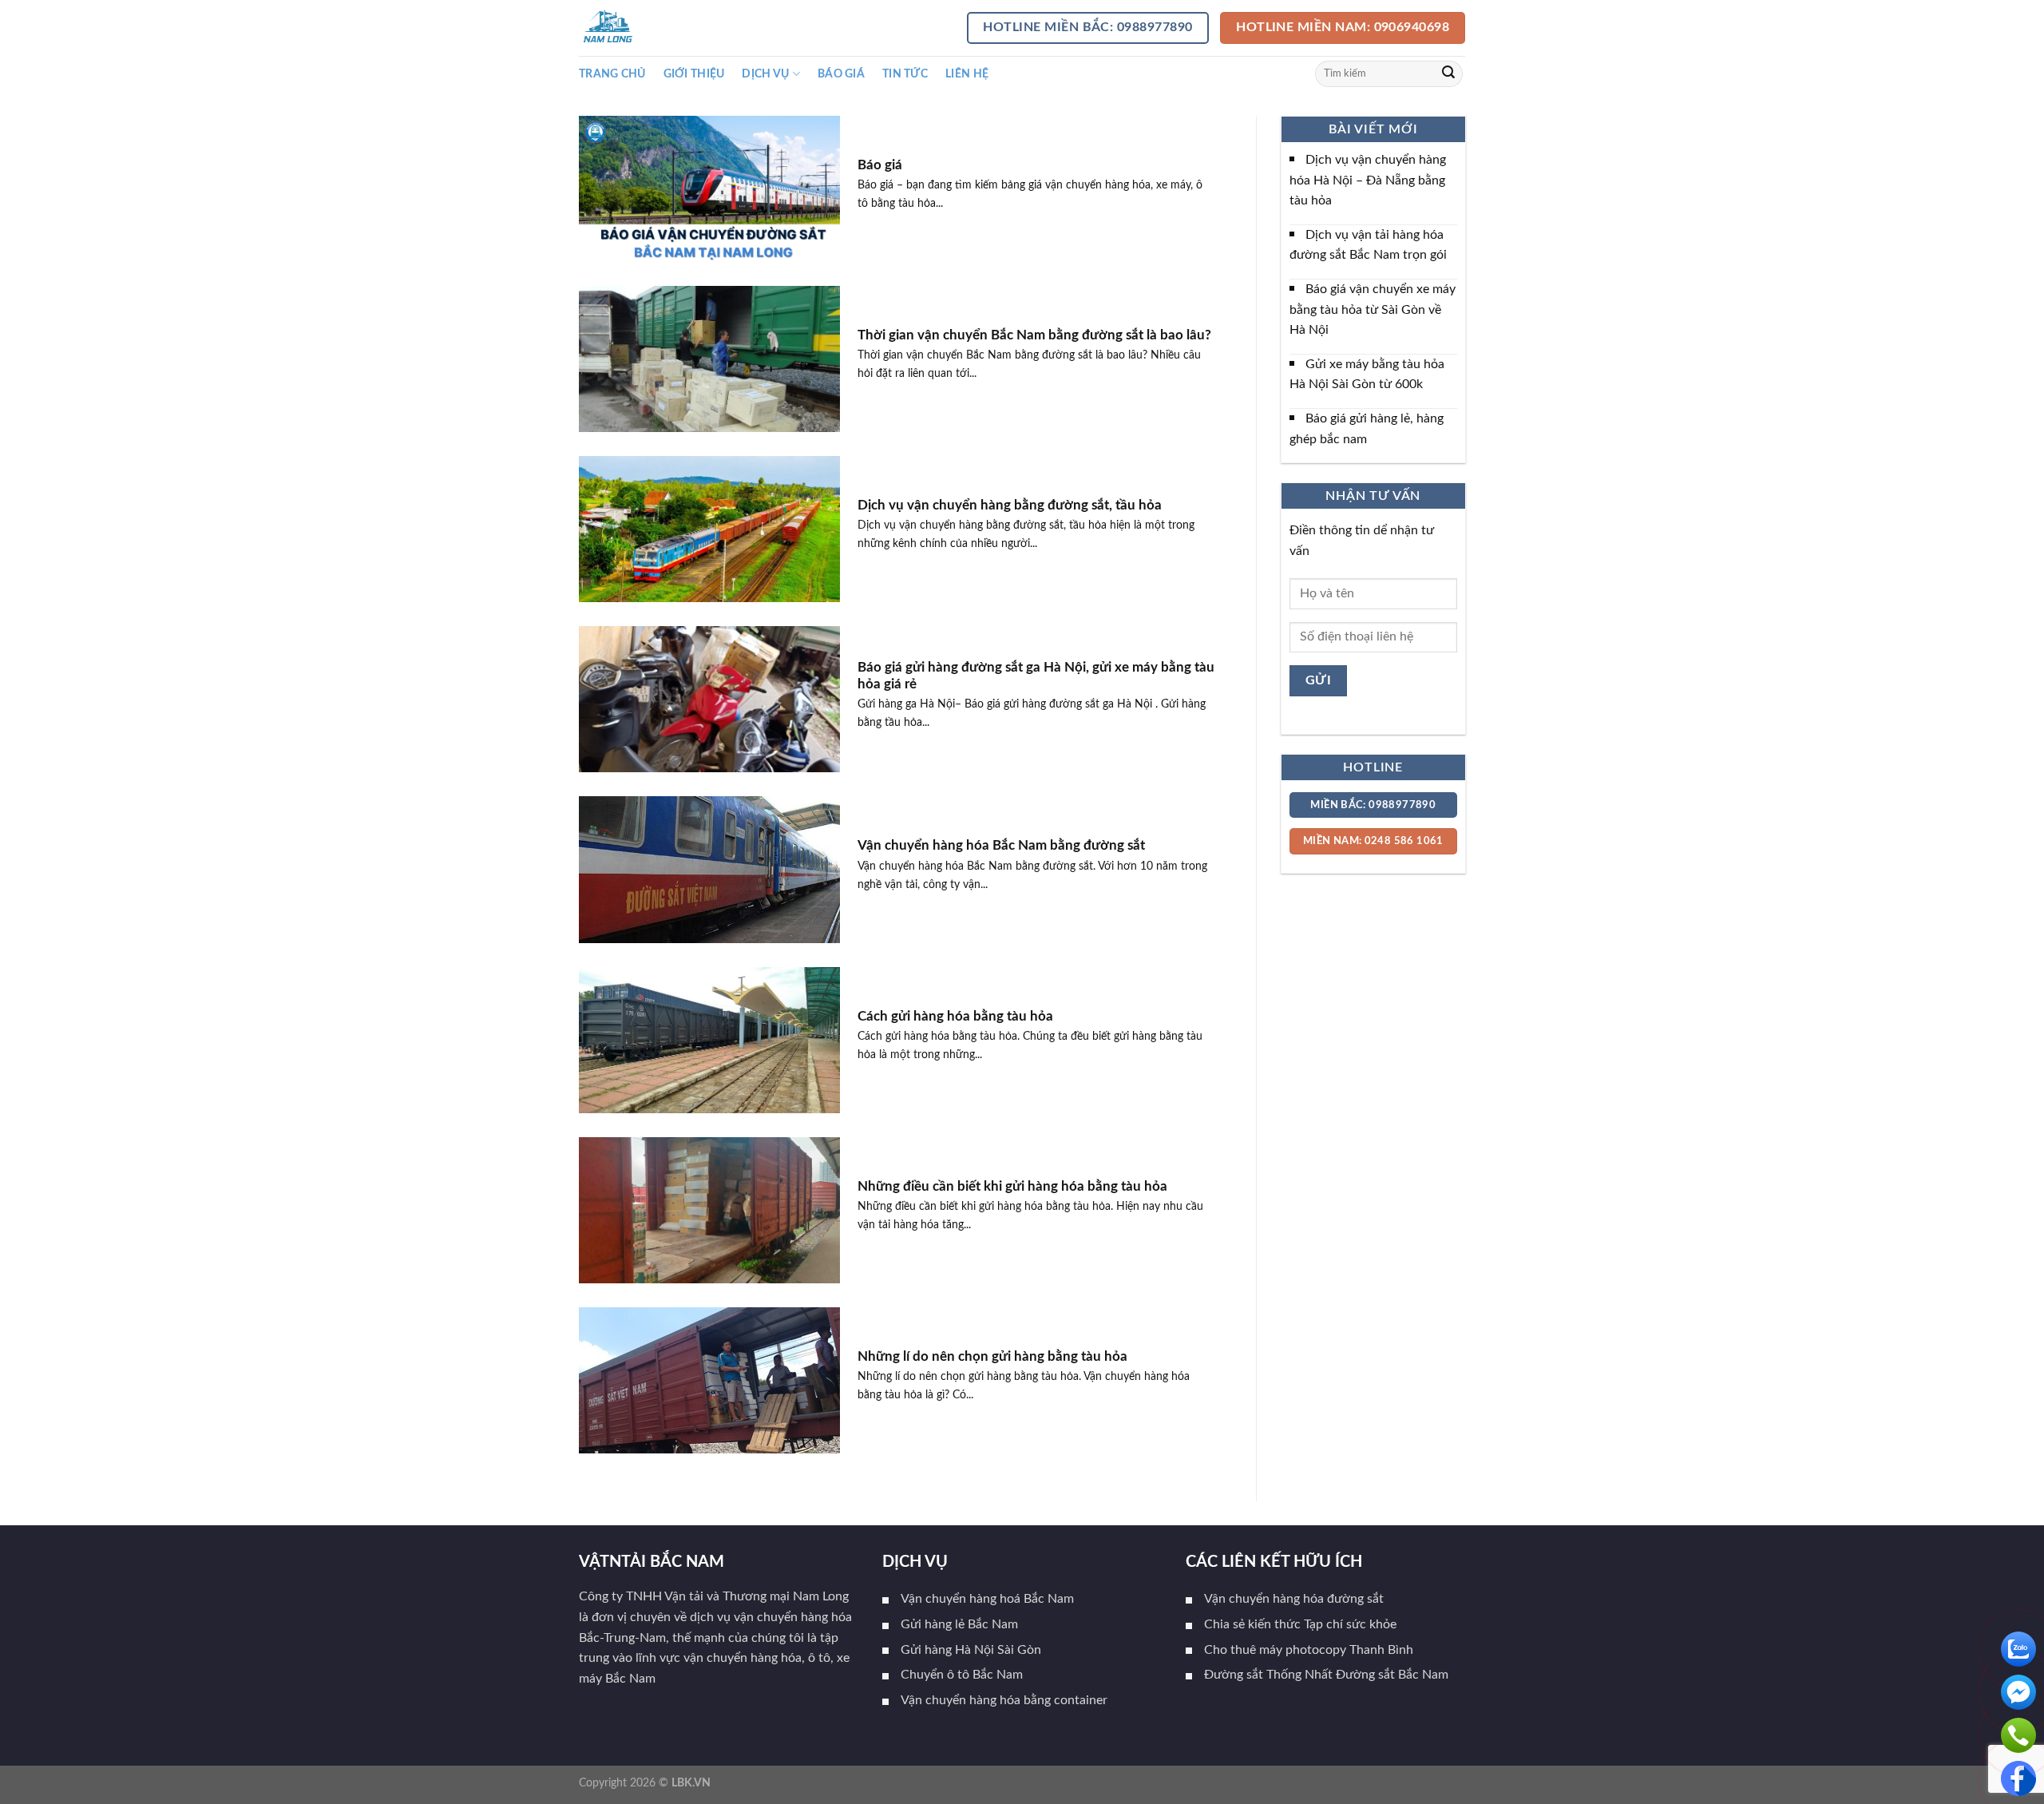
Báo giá (841, 74)
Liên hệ (967, 74)
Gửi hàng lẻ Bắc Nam (959, 1624)
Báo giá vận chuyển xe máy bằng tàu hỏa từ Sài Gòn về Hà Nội (1373, 309)
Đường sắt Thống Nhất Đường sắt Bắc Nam (1326, 1675)
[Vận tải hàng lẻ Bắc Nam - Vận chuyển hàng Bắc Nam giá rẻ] (659, 28)
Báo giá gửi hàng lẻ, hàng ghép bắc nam (1367, 429)
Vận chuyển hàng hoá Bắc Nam (987, 1599)
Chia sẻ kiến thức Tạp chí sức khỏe (1300, 1624)
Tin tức (905, 74)
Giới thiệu (694, 74)
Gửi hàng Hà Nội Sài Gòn (971, 1650)
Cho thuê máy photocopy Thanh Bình (1309, 1650)
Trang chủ (612, 74)
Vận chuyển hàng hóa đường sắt (1294, 1599)
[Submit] (1448, 74)
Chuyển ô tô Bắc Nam (962, 1675)
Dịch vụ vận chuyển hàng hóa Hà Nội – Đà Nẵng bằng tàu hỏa (1368, 180)
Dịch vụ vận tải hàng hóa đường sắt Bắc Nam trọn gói (1368, 245)
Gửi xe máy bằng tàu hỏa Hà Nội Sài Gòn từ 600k (1367, 375)
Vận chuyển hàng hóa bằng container (1004, 1700)
